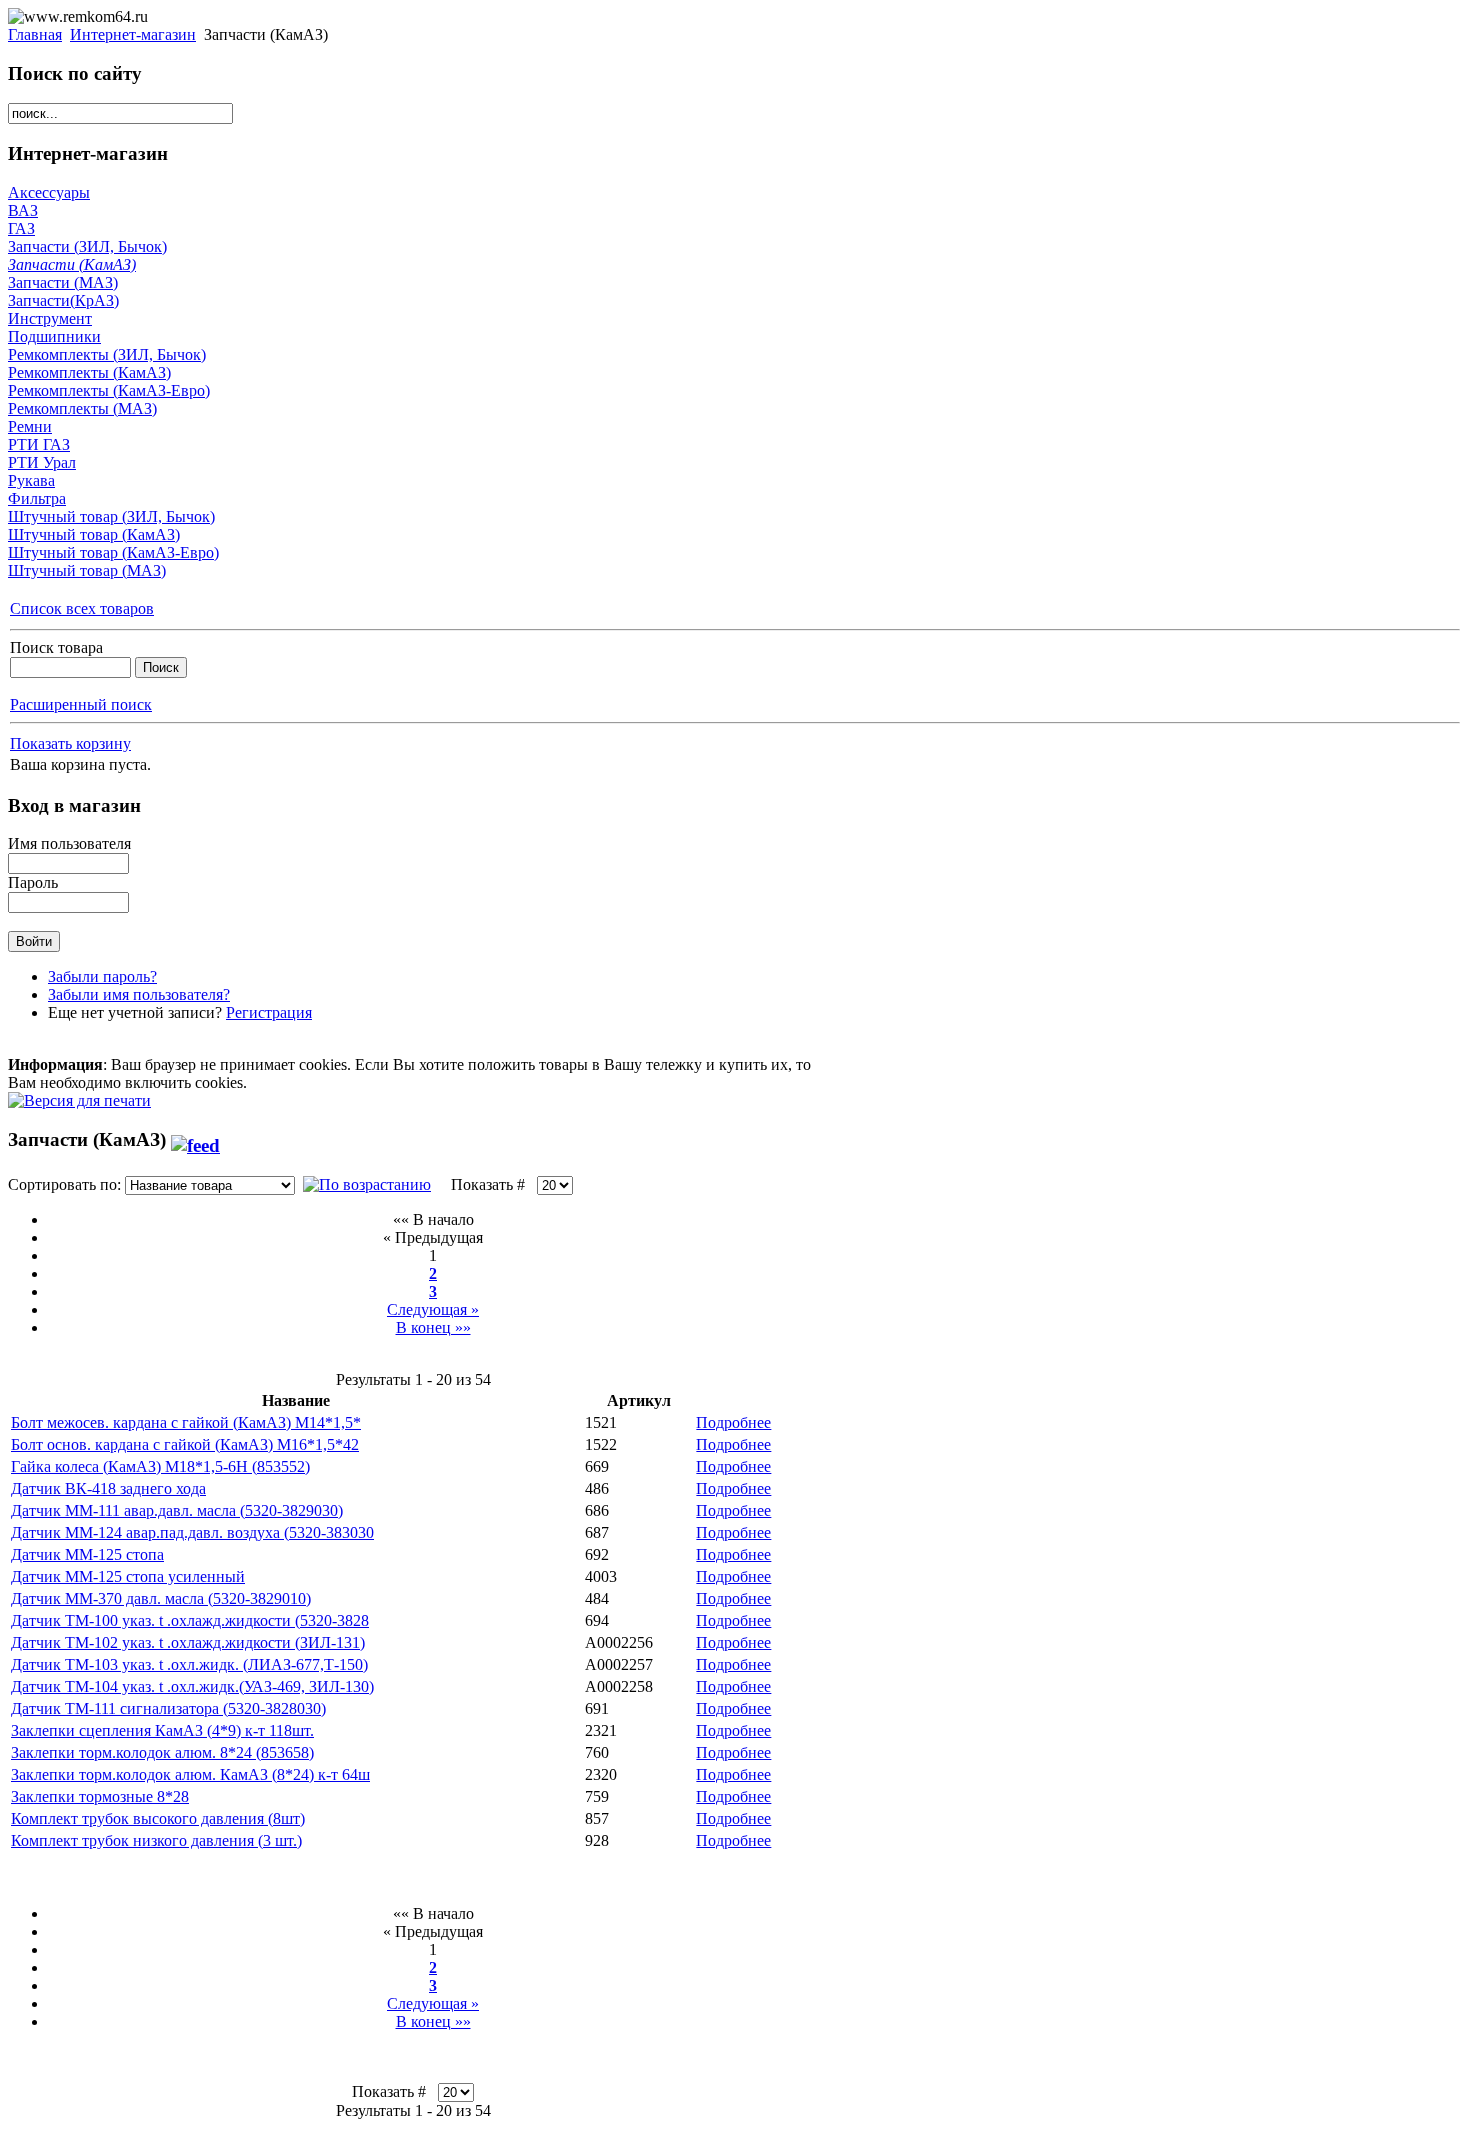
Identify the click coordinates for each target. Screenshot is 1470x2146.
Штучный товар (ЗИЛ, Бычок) (111, 516)
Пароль (33, 882)
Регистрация (269, 1012)
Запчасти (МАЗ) (63, 282)
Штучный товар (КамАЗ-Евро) (113, 552)
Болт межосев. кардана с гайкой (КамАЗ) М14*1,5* (186, 1422)
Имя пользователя (69, 843)
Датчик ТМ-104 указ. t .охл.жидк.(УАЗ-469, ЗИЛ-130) (192, 1686)
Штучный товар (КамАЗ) (94, 534)
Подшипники (54, 336)
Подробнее (733, 1422)
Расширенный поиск (81, 704)
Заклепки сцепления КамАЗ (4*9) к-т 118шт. (162, 1730)
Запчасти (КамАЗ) (72, 264)
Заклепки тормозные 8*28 (100, 1796)
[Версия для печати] (79, 1095)
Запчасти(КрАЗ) (63, 300)
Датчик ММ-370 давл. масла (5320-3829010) (161, 1598)
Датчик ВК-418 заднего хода (108, 1488)
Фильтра (37, 498)
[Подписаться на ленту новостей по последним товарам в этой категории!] (195, 1139)
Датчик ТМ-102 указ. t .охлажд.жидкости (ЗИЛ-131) (188, 1642)
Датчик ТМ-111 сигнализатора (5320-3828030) (168, 1708)
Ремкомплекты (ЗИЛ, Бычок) (107, 354)
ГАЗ (21, 228)
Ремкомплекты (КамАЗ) (89, 372)
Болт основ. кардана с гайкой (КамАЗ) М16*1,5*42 (185, 1444)
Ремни (30, 426)
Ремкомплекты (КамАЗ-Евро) (109, 390)
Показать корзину (70, 743)
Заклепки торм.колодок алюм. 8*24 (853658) (162, 1752)
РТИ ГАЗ (39, 444)
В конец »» (433, 1327)
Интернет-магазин (133, 34)
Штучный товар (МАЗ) (87, 570)
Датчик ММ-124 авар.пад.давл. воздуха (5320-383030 (192, 1532)
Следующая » (433, 1309)
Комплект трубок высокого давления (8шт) (158, 1818)
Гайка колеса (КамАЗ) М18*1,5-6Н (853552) (160, 1466)
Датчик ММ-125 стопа (87, 1554)
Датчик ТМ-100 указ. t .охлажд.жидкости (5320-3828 (190, 1620)
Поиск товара (56, 647)
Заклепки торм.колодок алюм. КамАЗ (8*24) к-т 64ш (190, 1774)
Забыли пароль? (102, 976)
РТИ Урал (42, 462)
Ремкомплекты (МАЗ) (82, 408)
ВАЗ (23, 210)
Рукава (31, 480)
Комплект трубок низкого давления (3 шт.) (156, 1840)
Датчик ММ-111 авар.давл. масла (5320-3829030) (177, 1510)
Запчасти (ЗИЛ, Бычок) (87, 246)
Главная (35, 34)
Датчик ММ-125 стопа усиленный (128, 1576)
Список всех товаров (82, 608)
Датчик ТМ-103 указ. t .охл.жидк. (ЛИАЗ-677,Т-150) (189, 1664)
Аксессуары (49, 192)
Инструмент (50, 318)
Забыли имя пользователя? (139, 994)
